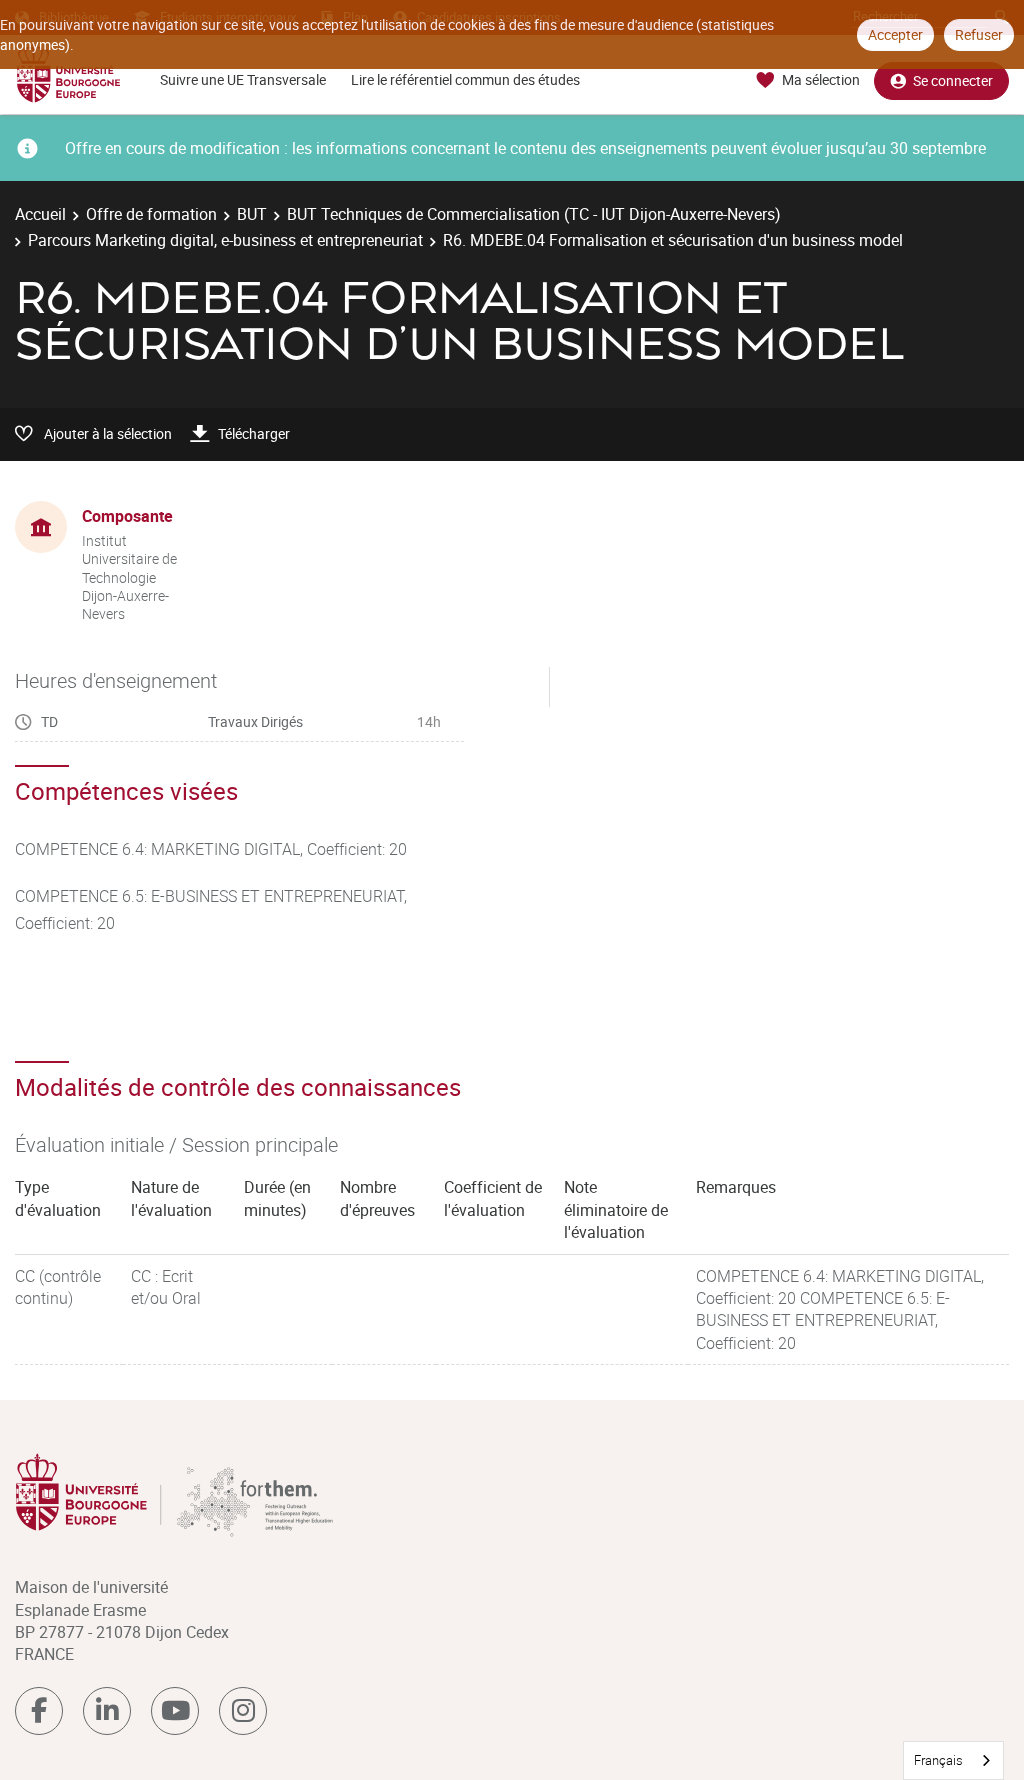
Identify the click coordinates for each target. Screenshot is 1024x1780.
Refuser (979, 34)
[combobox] (953, 1760)
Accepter (895, 34)
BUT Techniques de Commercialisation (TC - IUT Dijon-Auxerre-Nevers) (534, 214)
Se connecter (953, 80)
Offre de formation (151, 214)
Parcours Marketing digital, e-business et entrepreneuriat (225, 240)
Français (938, 1760)
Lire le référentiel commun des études (465, 79)
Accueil (40, 214)
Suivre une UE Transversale (243, 79)
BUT (252, 214)
